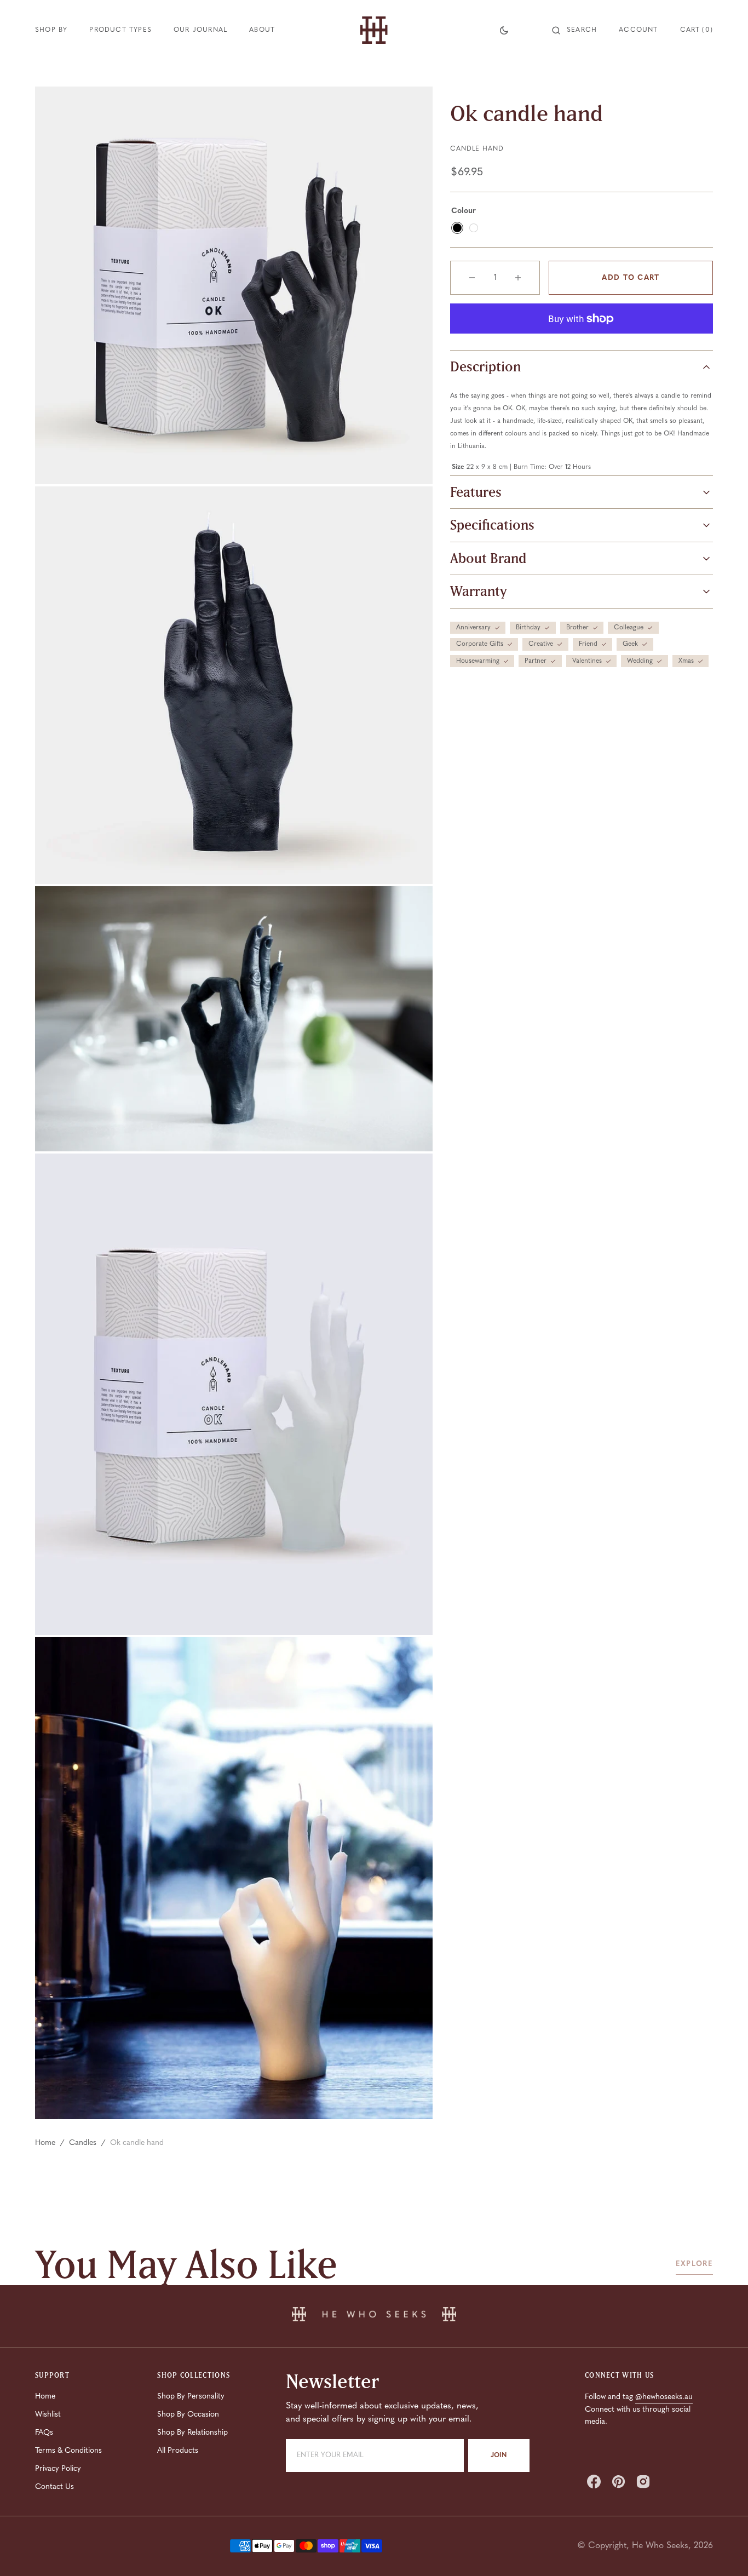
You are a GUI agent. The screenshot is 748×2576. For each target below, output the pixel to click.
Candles (83, 2143)
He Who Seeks (660, 2546)
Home (45, 2143)
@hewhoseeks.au (664, 2397)
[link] (374, 2316)
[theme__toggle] (504, 30)
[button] (574, 30)
